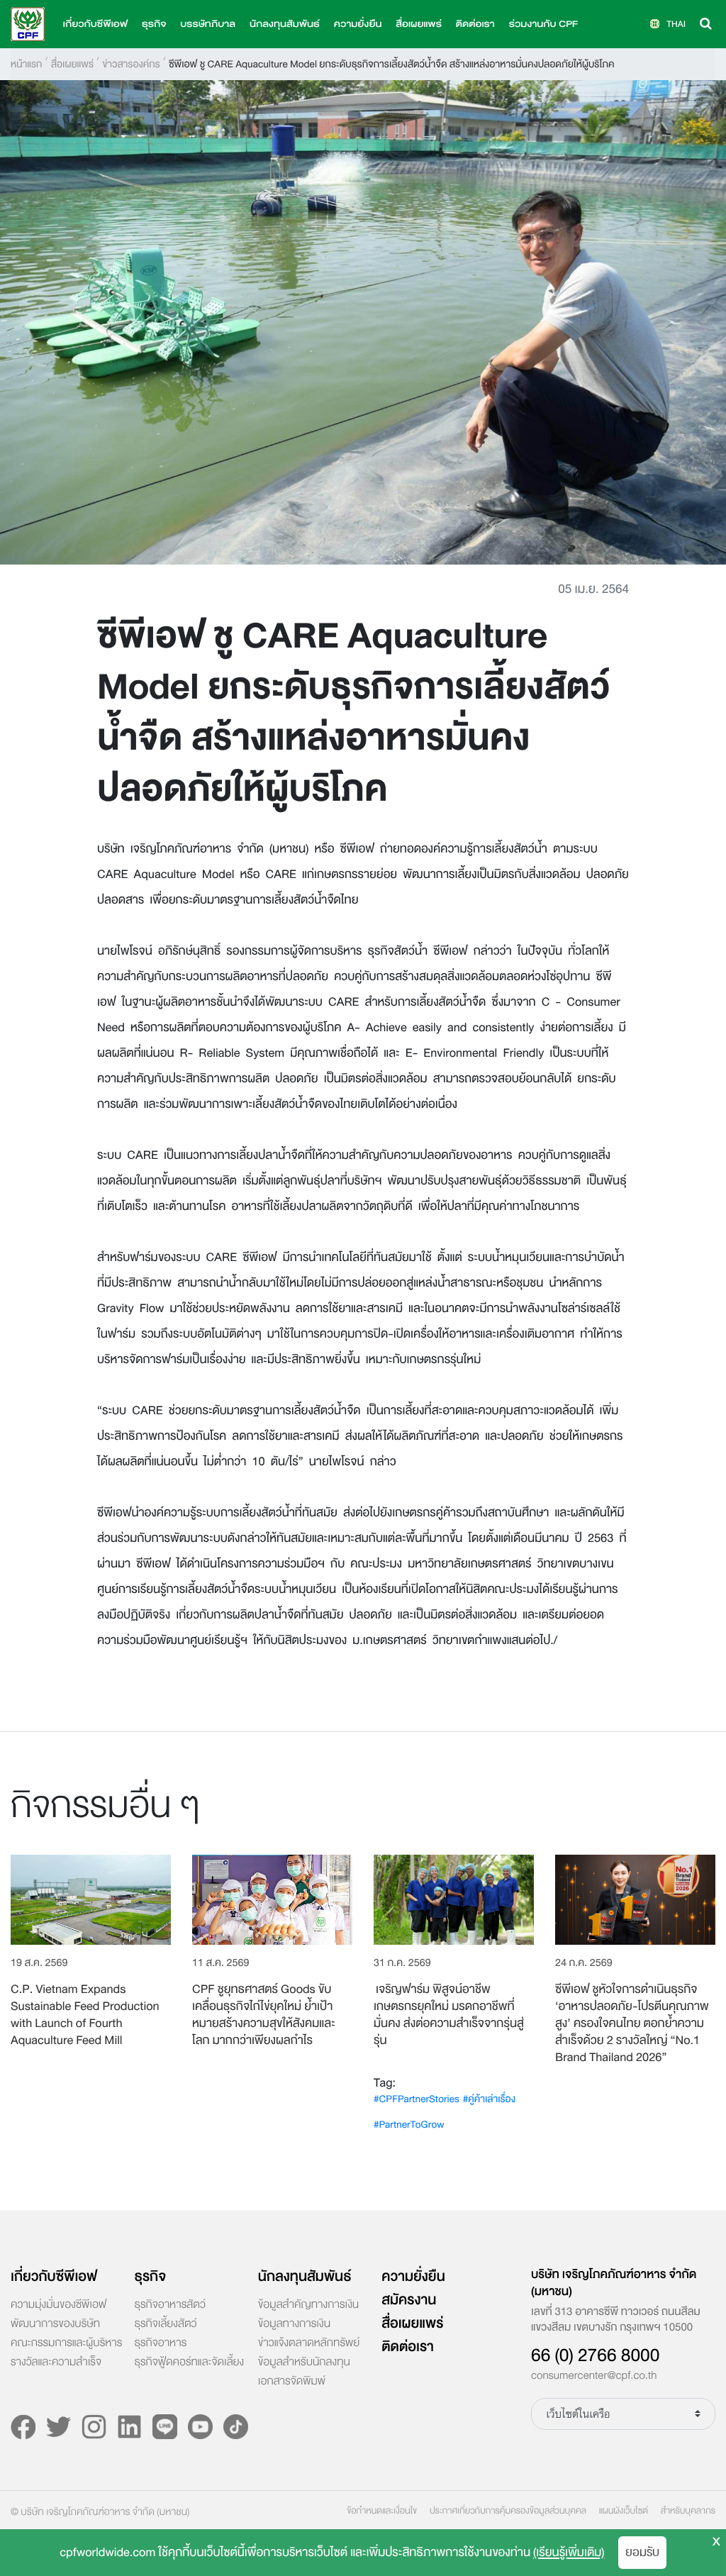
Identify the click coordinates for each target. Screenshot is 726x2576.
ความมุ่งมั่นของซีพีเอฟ (58, 2305)
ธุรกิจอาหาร (160, 2343)
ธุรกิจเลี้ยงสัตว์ (165, 2324)
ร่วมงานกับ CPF (543, 24)
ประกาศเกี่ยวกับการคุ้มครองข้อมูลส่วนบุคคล (508, 2511)
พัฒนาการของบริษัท (55, 2324)
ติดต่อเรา (475, 24)
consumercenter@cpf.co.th (594, 2376)
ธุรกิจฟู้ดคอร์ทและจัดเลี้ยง (189, 2363)
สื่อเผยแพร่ (72, 64)
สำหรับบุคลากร (688, 2511)
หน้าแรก (26, 64)
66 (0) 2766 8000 (595, 2355)
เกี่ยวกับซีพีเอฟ (54, 2277)
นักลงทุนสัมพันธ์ (305, 2277)
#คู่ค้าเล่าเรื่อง (489, 2099)
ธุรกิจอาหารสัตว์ (169, 2305)
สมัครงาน (409, 2300)
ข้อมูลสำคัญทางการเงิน (308, 2305)
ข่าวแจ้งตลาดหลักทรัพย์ (309, 2343)
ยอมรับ (642, 2552)
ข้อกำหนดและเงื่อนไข (382, 2511)
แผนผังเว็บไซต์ (624, 2511)
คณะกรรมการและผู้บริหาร (66, 2343)
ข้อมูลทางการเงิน (294, 2324)
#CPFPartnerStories (417, 2099)
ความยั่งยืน (358, 24)
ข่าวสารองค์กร (131, 64)
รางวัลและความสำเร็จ (56, 2363)
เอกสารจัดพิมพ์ (292, 2382)
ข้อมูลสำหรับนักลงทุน (304, 2363)
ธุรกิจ (150, 2277)
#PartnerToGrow (409, 2125)
